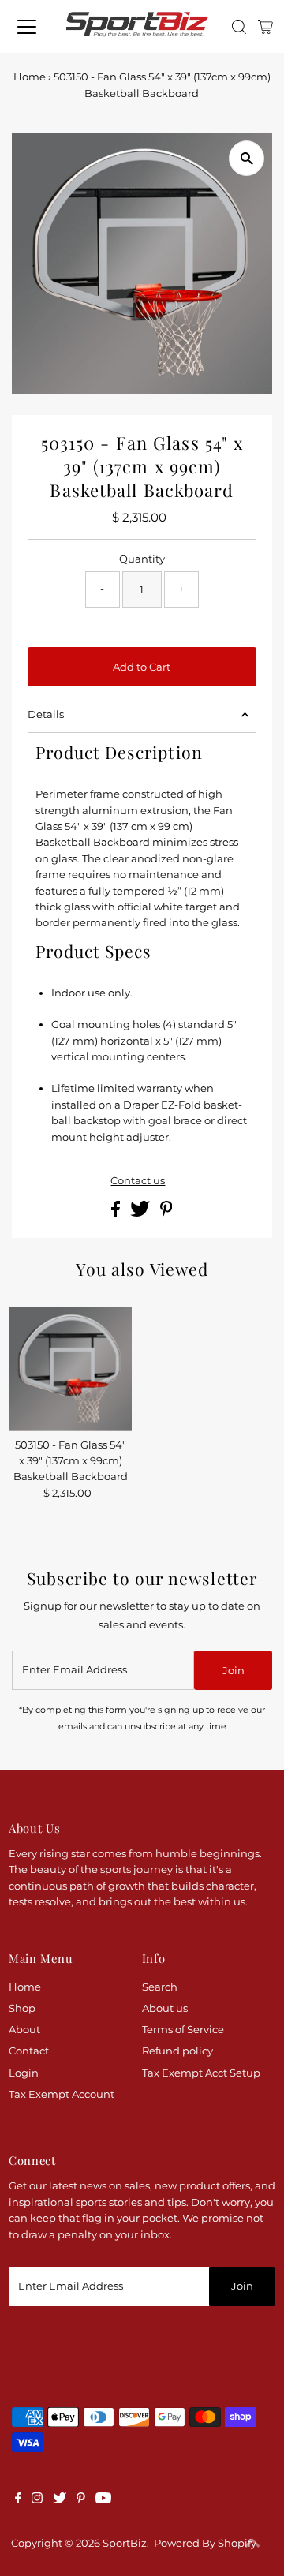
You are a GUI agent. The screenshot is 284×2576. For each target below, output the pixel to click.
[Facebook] (18, 2500)
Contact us (138, 1181)
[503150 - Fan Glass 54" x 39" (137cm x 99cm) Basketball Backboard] (71, 1369)
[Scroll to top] (252, 2544)
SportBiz (125, 2543)
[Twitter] (60, 2500)
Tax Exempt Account (62, 2094)
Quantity (142, 559)
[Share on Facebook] (117, 1213)
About (24, 2030)
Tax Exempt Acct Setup (201, 2073)
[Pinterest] (81, 2500)
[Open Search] (239, 27)
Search (160, 1987)
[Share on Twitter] (141, 1213)
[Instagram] (37, 2500)
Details (46, 714)
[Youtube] (103, 2500)
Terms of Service (183, 2030)
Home (30, 77)
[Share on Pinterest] (166, 1213)
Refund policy (177, 2051)
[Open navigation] (27, 27)
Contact (29, 2051)
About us (165, 2008)
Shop (22, 2008)
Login (24, 2073)
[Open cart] (265, 27)
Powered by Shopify (205, 2543)
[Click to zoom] (247, 158)
